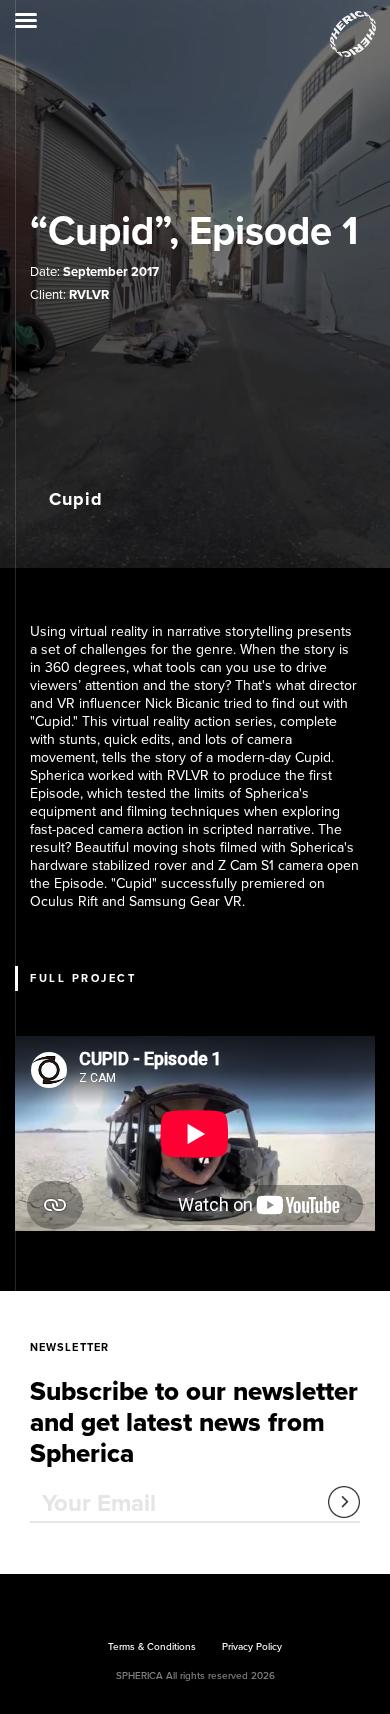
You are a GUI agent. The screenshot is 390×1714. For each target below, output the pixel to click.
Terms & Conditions (152, 1647)
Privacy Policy (252, 1647)
